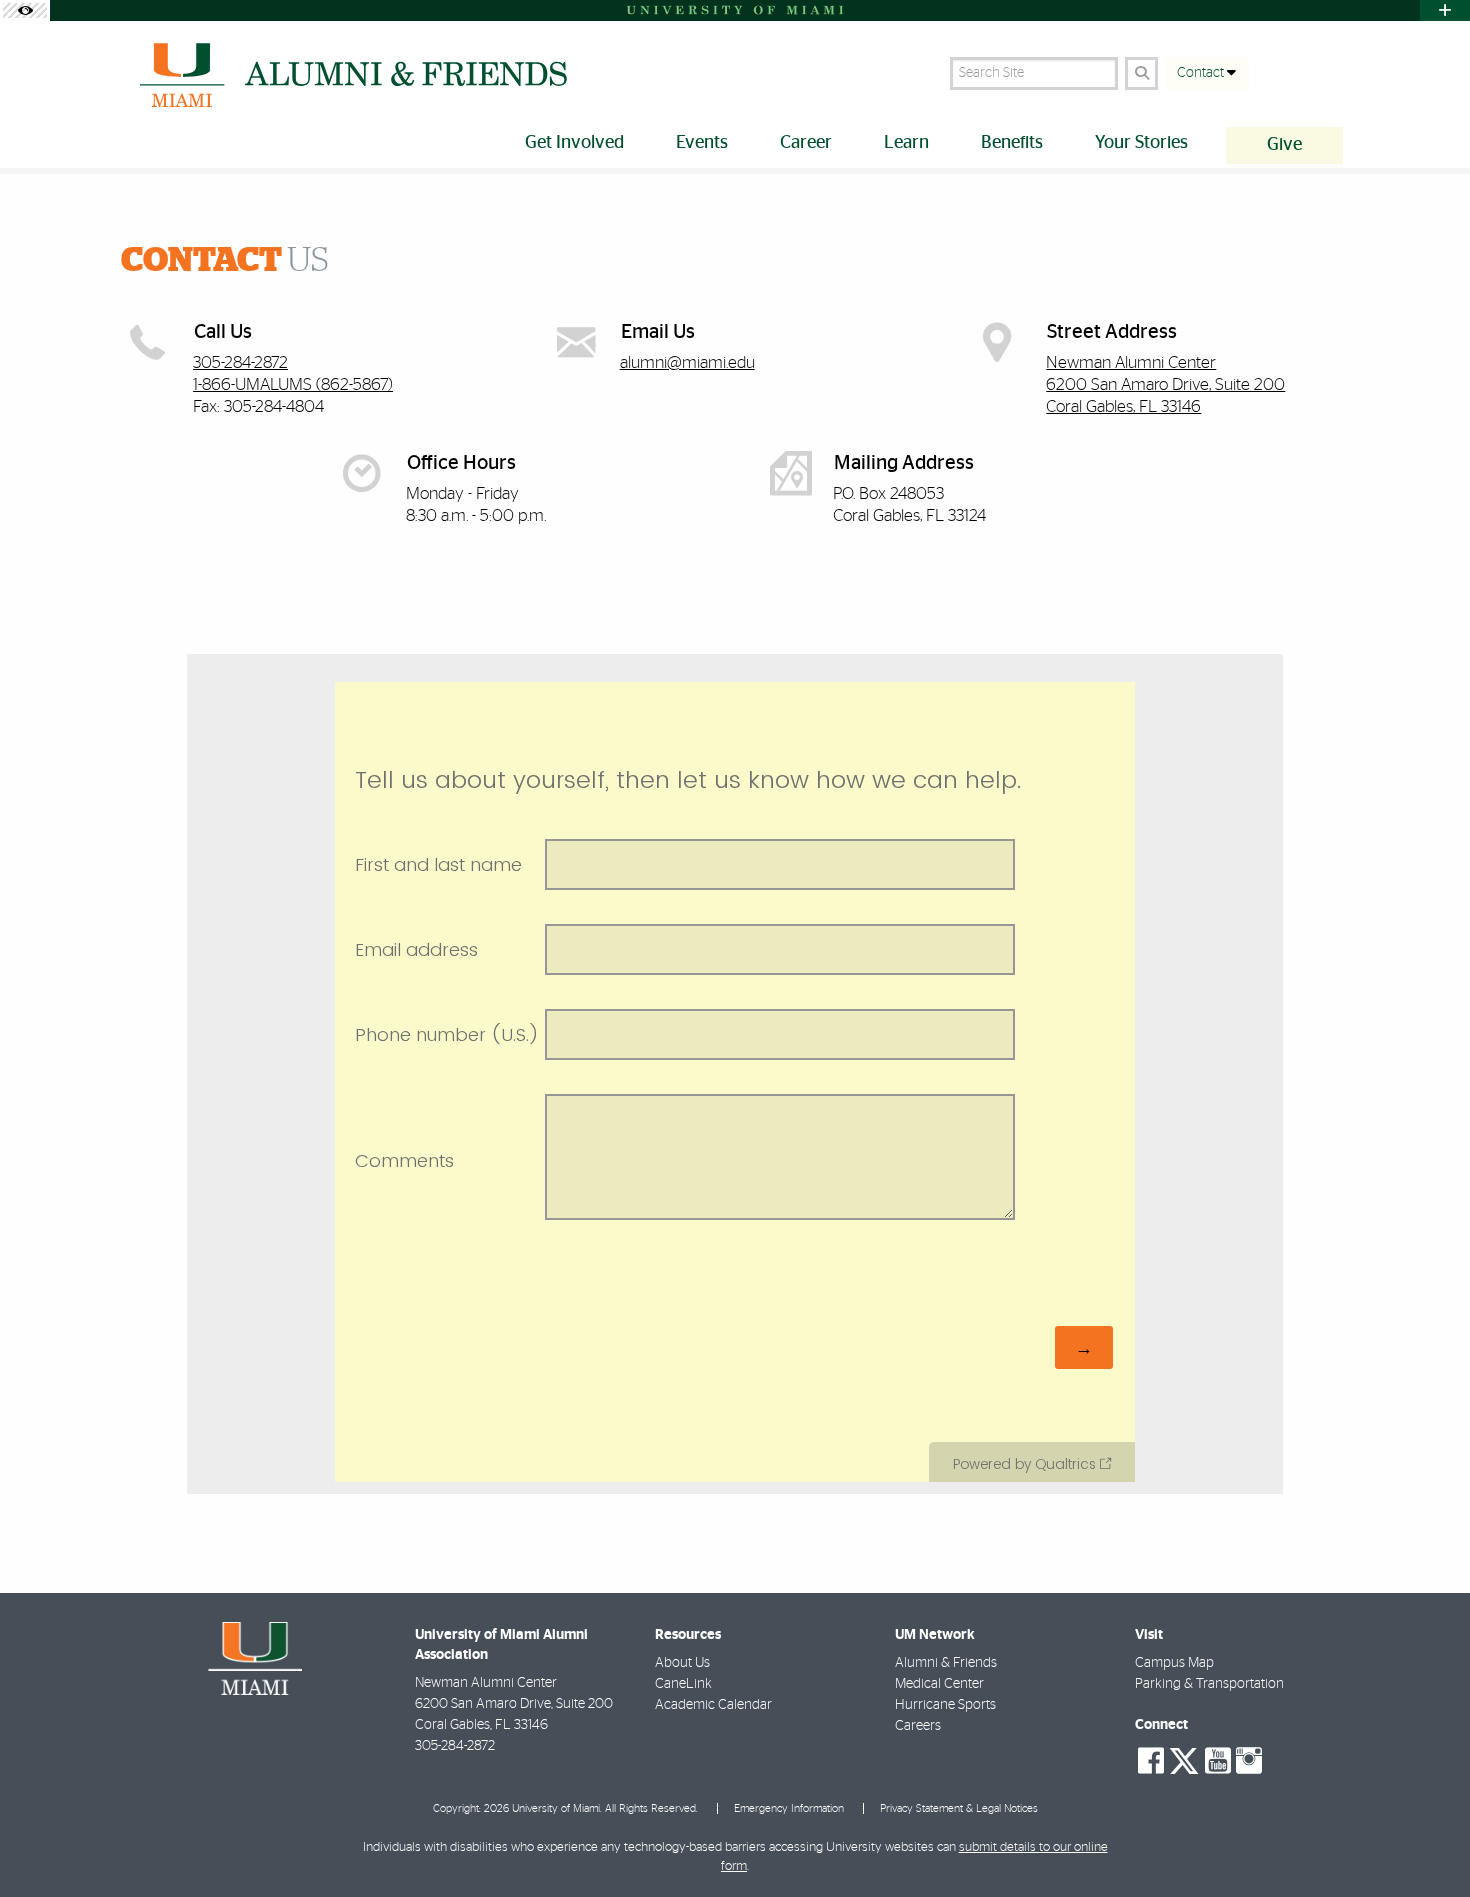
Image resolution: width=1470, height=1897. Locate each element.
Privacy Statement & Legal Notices (959, 1808)
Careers (918, 1726)
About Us (682, 1663)
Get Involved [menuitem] (574, 143)
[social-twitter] (1184, 1759)
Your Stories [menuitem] (1141, 143)
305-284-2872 (240, 362)
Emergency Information (789, 1808)
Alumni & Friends (946, 1663)
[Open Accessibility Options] (25, 10)
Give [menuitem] (1284, 145)
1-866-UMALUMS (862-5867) (293, 384)
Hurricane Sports (945, 1705)
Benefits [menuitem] (1012, 143)
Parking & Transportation (1209, 1684)
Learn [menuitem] (906, 143)
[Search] (1141, 73)
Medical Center (939, 1684)
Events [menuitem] (702, 143)
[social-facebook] (1151, 1761)
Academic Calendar (713, 1705)
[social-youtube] (1218, 1761)
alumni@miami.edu (687, 362)
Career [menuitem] (806, 143)
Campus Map (1174, 1663)
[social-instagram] (1249, 1761)
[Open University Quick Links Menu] (1445, 10)
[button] (1426, 1841)
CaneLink (683, 1684)
